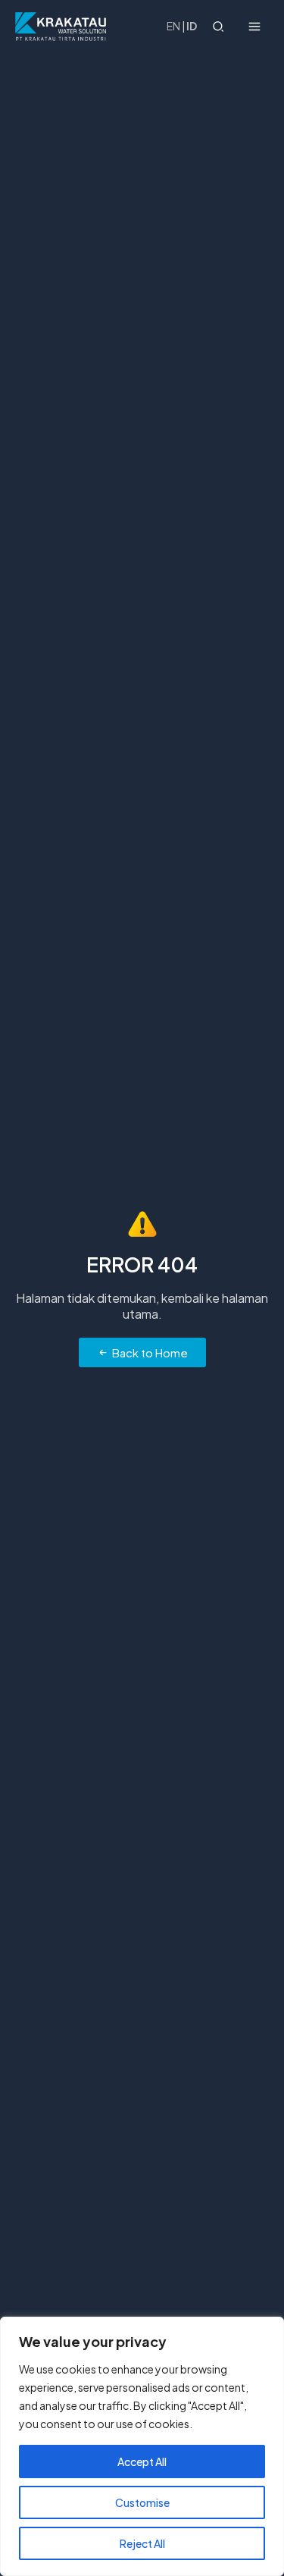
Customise (142, 2502)
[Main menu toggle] (255, 26)
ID (192, 26)
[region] (142, 2446)
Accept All (142, 2461)
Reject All (142, 2543)
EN (173, 26)
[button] (219, 28)
